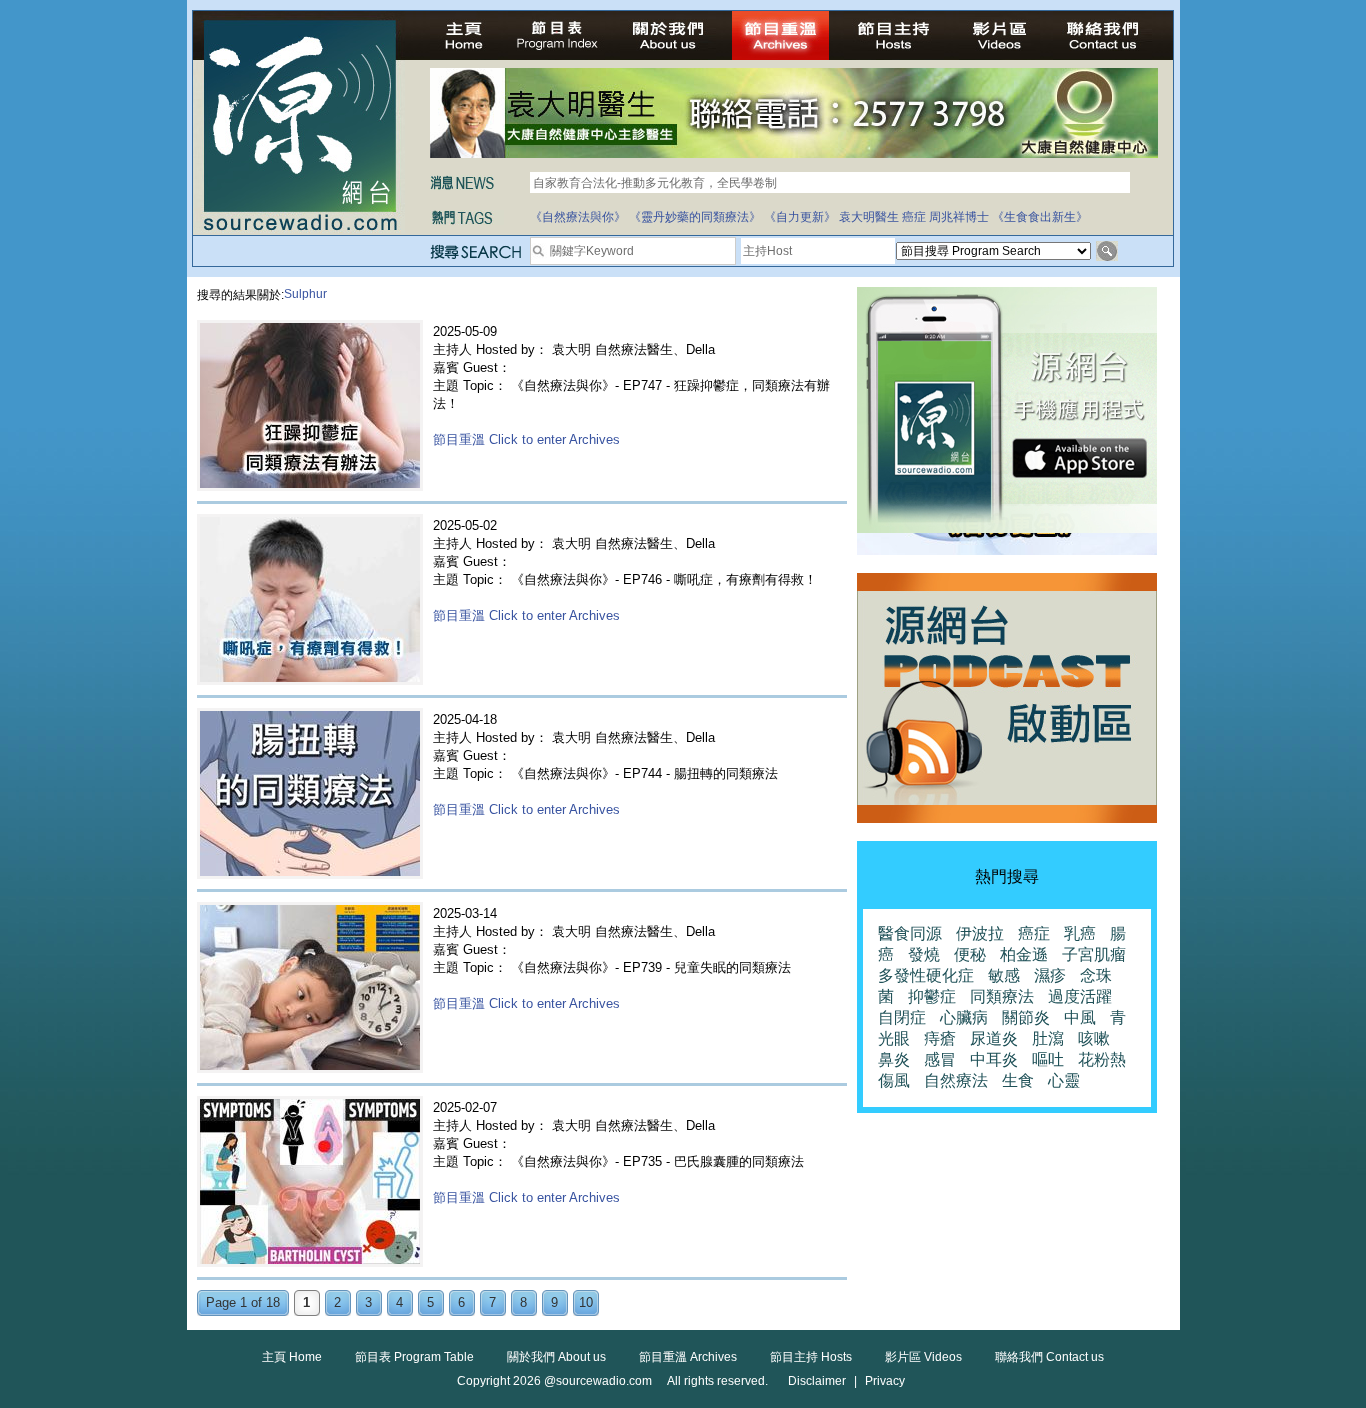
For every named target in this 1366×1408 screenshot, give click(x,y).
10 (586, 1302)
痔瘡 (940, 1038)
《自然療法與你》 (578, 217)
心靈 (1064, 1080)
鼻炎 (894, 1059)
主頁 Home (292, 1357)
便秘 (970, 954)
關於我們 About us (556, 1357)
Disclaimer (817, 1381)
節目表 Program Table (414, 1357)
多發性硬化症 (926, 975)
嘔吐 (1048, 1059)
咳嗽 (1094, 1038)
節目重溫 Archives (688, 1357)
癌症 (914, 217)
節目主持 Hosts (811, 1357)
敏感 (1004, 975)
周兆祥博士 (959, 217)
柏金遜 (1024, 954)
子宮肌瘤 (1094, 954)
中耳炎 (994, 1059)
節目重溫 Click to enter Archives (526, 439)
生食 (1018, 1080)
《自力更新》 (800, 217)
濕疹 (1050, 975)
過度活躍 (1080, 996)
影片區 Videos (923, 1357)
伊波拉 (980, 933)
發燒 (924, 954)
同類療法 (1002, 996)
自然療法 (956, 1080)
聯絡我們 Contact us (1049, 1357)
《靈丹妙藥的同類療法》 (695, 217)
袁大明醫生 (869, 217)
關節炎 (1026, 1017)
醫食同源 (910, 933)
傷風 (894, 1080)
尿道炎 (994, 1038)
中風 (1080, 1017)
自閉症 (902, 1017)
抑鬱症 (932, 996)
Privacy (885, 1381)
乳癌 (1080, 933)
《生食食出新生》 (1040, 217)
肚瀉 (1048, 1038)
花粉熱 (1102, 1059)
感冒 (940, 1059)
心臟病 (964, 1017)
